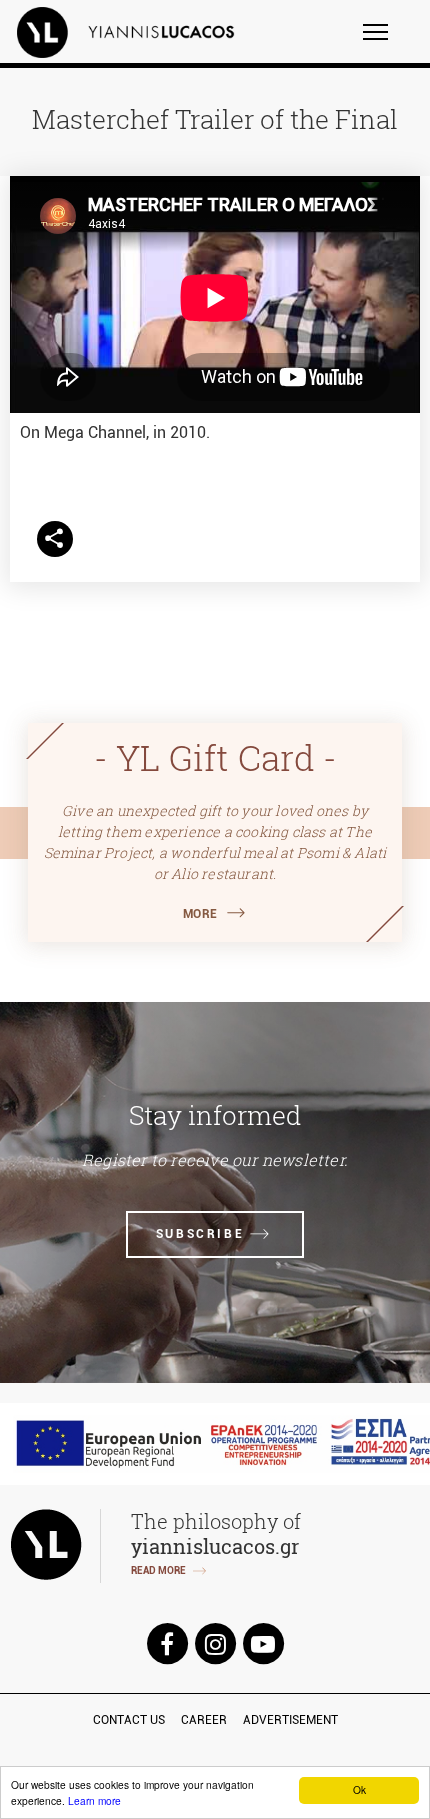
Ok (359, 1789)
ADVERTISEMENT (290, 1720)
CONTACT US (129, 1720)
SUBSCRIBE (200, 1234)
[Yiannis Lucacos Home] (139, 32)
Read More (158, 1570)
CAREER (204, 1720)
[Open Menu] (388, 41)
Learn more (94, 1800)
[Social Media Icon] (167, 1642)
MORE (200, 914)
